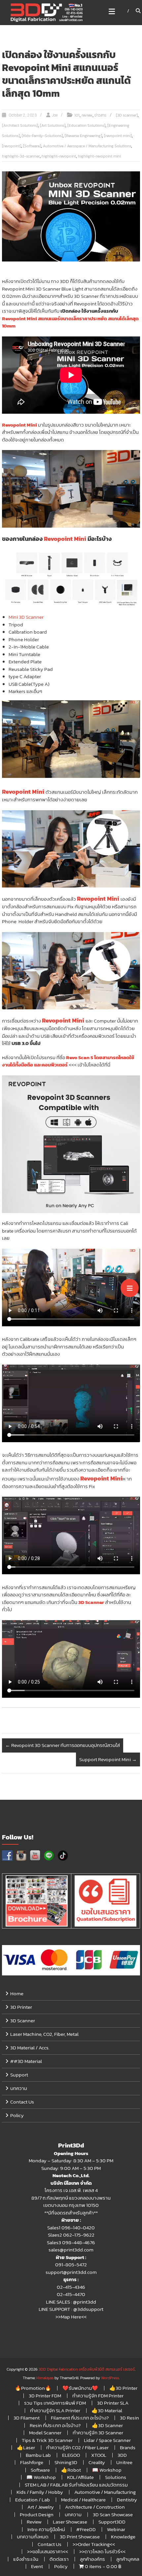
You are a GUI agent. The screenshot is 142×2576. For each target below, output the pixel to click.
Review (34, 2522)
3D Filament (27, 2418)
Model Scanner (45, 2433)
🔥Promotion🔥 (33, 2388)
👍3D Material (107, 2410)
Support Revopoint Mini (108, 1759)
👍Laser (26, 2447)
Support (19, 2075)
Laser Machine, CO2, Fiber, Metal (44, 2034)
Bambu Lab (38, 2455)
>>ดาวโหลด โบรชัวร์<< (102, 2551)
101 (77, 115)
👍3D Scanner (107, 2425)
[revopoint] (12, 146)
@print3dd (85, 2302)
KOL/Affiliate (80, 2477)
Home (17, 1993)
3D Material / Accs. (30, 2048)
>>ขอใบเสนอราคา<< (48, 2551)
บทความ (19, 2088)
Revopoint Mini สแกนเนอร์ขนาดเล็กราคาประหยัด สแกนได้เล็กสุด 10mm (70, 322)
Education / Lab (33, 2500)
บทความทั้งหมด (33, 2537)
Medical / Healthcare (83, 2500)
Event (37, 2566)
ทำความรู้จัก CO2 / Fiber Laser (77, 2447)
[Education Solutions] (86, 125)
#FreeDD (86, 2529)
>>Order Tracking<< (94, 2544)
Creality (97, 2462)
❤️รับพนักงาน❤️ (80, 2388)
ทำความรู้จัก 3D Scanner (98, 2433)
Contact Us (22, 2102)
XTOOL (99, 2455)
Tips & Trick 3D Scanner (47, 2440)
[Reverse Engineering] (83, 136)
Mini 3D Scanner (26, 617)
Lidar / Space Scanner (107, 2440)
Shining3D (66, 2462)
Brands (128, 2447)
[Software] (32, 146)
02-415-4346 (71, 2287)
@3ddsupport (88, 2309)
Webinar (116, 2529)
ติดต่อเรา (59, 2559)
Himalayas (45, 2378)
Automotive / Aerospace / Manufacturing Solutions (87, 146)
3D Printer (21, 2007)
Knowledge (123, 2537)
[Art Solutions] (53, 125)
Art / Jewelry (41, 2507)
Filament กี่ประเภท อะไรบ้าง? (80, 2418)
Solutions (116, 2477)
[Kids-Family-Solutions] (42, 136)
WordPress (110, 2378)
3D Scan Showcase (113, 2514)
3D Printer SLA (113, 2403)
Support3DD (112, 2522)
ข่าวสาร (100, 115)
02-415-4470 (71, 2294)
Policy (17, 2115)
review (87, 115)
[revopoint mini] (118, 136)
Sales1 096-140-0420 (71, 2228)
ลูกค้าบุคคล (128, 2559)
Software (40, 2470)
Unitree (124, 2462)
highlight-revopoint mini (99, 156)
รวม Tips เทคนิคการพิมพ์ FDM (55, 2403)
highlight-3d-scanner (21, 156)
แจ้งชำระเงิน (26, 2559)
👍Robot (71, 2470)
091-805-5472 (71, 2264)
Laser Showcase (70, 2522)
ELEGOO (71, 2455)
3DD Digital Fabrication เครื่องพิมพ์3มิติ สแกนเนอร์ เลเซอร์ (87, 2369)
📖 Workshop (107, 2470)
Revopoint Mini (19, 425)
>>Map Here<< (71, 2317)
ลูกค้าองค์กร (92, 2559)
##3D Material (26, 2061)
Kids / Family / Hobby (40, 2492)
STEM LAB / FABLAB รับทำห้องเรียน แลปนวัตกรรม (76, 2485)
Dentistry (127, 2500)
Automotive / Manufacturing (105, 2492)
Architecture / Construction (95, 2507)
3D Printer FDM (45, 2396)
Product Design (37, 2514)
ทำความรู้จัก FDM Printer (98, 2396)
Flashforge (32, 2462)
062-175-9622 (79, 2235)
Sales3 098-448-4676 (71, 2242)
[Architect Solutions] (20, 125)
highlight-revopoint (59, 156)
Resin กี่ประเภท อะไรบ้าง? (55, 2425)
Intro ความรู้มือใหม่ (46, 2529)
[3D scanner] (127, 115)
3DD (122, 2455)
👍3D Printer (123, 2388)
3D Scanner (91, 1602)
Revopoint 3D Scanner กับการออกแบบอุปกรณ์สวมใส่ (63, 1745)
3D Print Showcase (80, 2537)
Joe (55, 115)
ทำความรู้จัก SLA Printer (55, 2410)
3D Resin (129, 2418)
